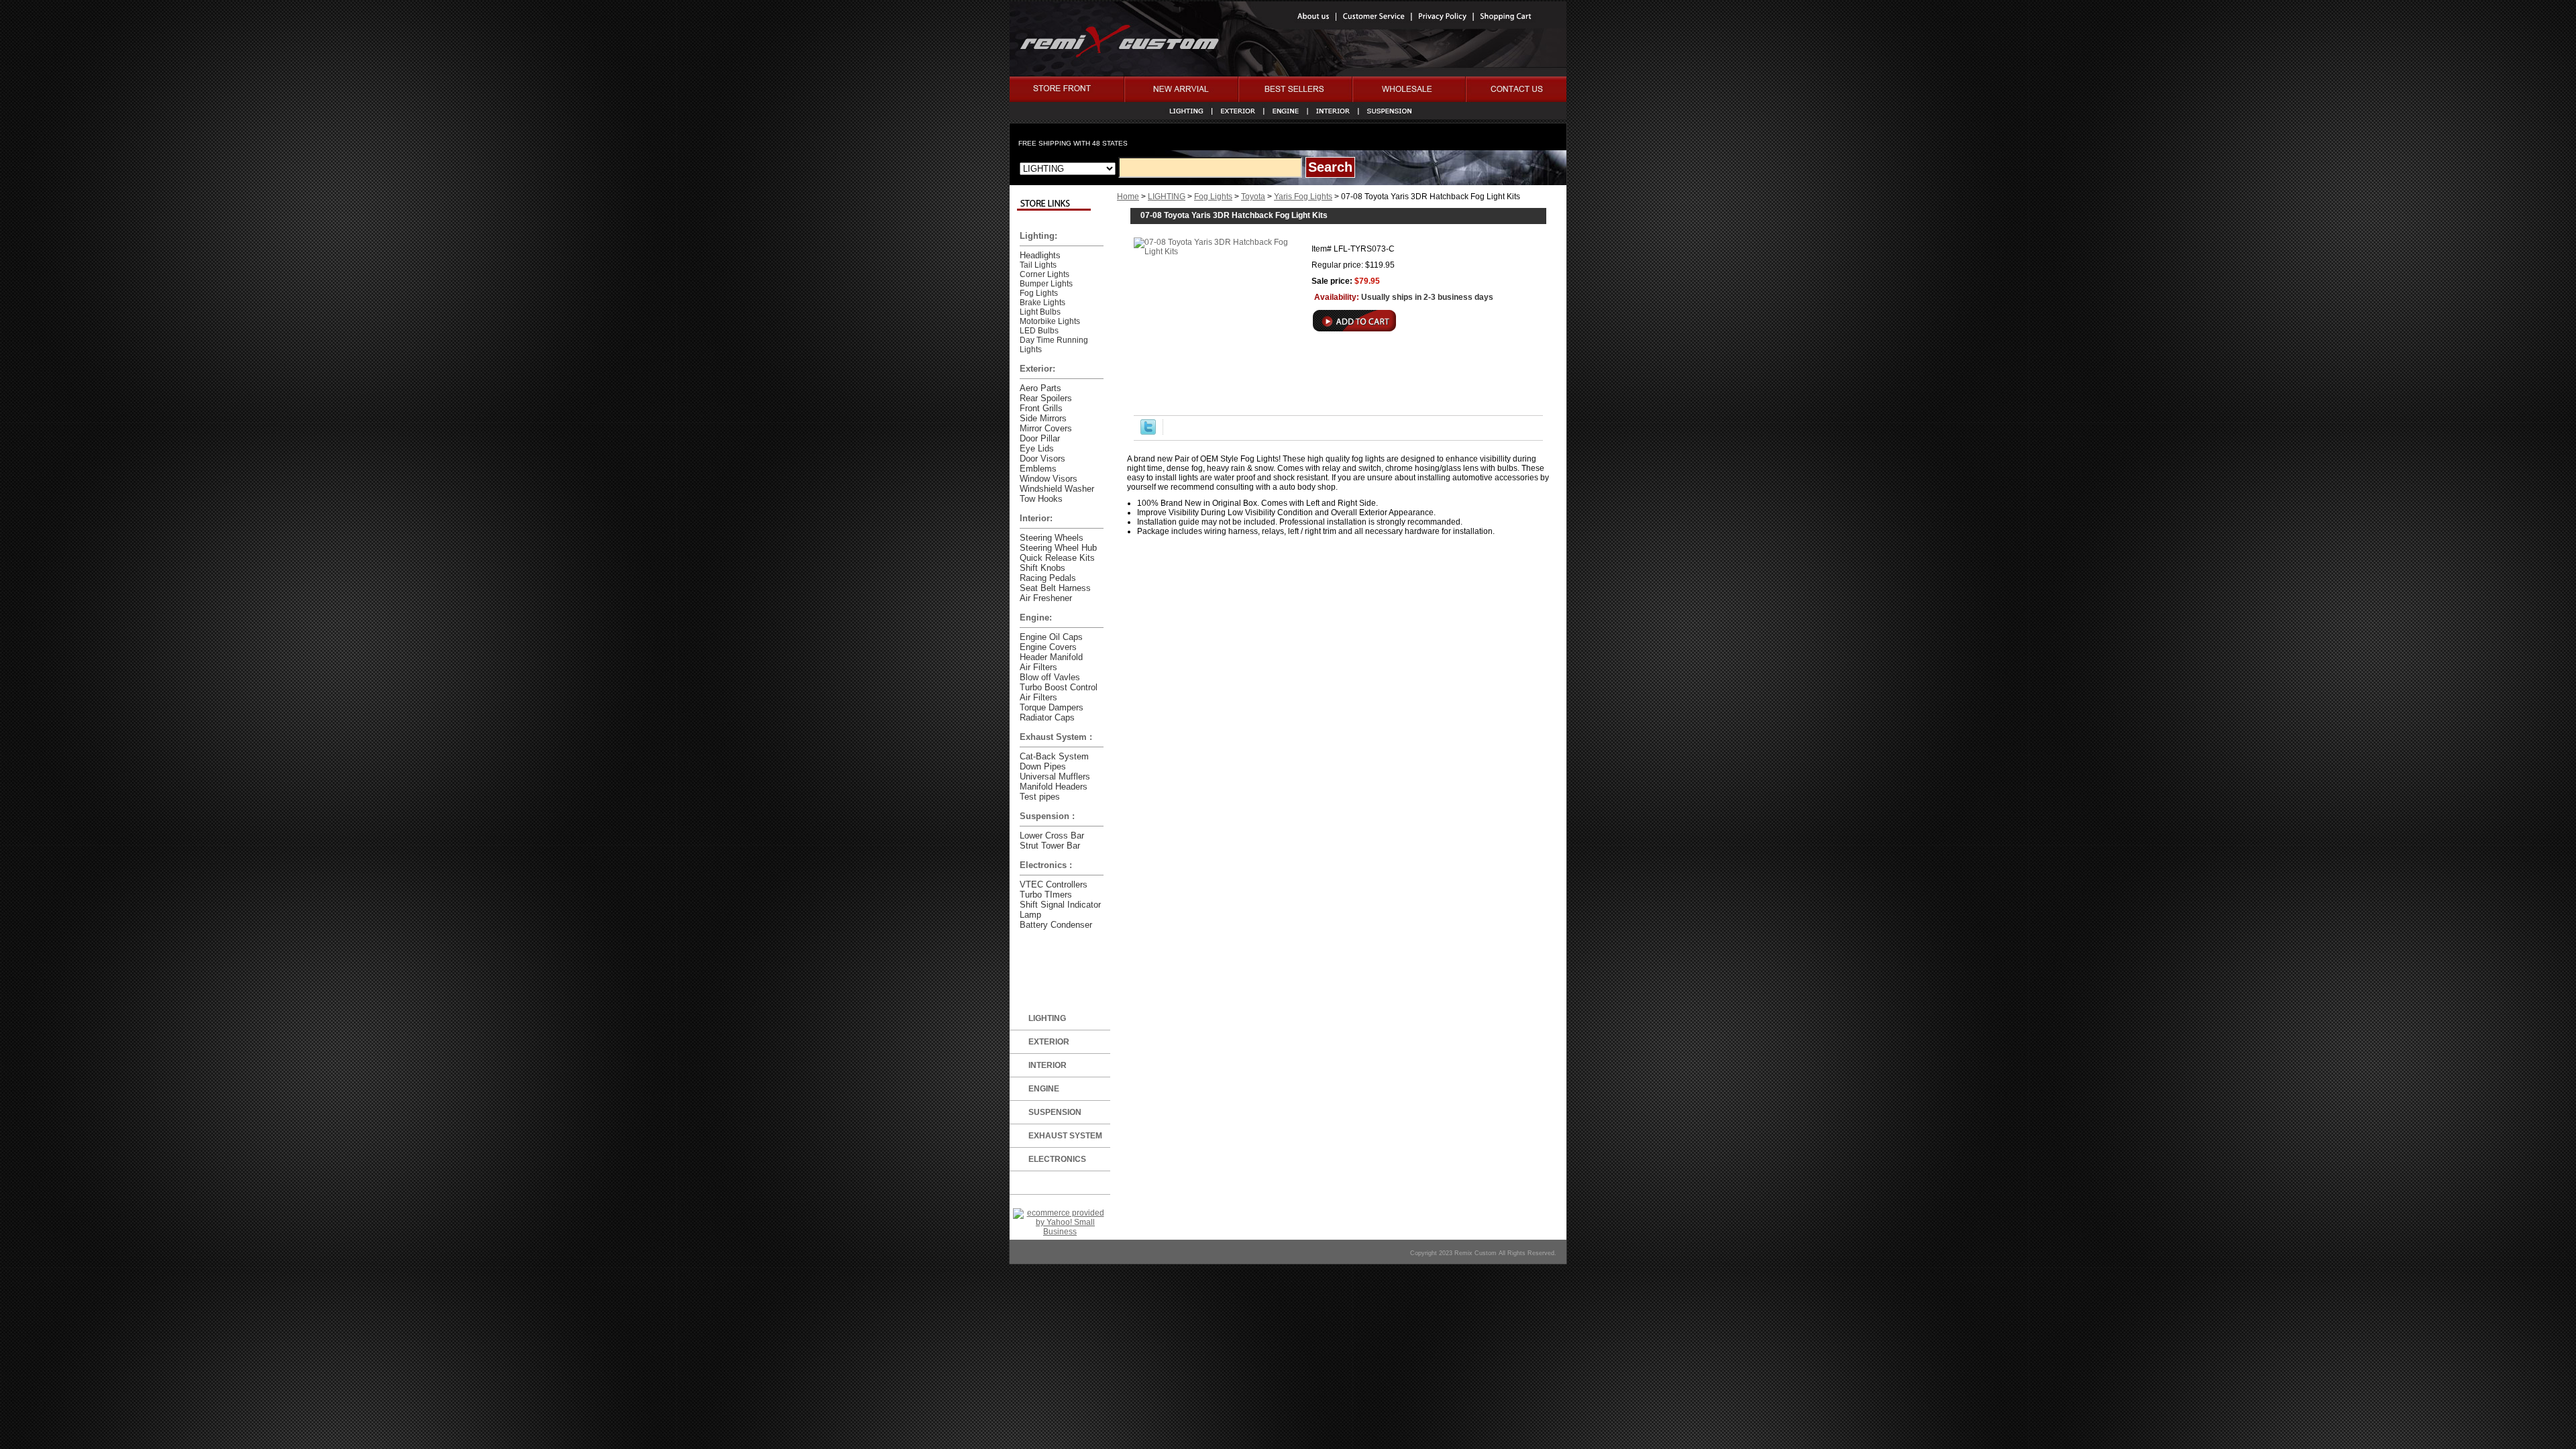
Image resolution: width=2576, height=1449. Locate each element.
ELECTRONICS (1057, 1159)
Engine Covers (1048, 647)
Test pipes (1040, 797)
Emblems (1038, 469)
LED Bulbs (1039, 331)
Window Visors (1049, 479)
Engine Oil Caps (1051, 637)
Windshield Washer (1057, 489)
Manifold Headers (1054, 787)
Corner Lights (1044, 274)
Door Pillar (1040, 438)
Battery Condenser (1056, 925)
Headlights (1040, 255)
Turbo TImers (1046, 895)
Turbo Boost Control (1059, 687)
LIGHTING (1167, 197)
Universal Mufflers (1055, 776)
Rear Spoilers (1046, 398)
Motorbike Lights (1050, 321)
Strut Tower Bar (1050, 846)
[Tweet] (1148, 432)
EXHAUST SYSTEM (1065, 1136)
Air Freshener (1046, 598)
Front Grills (1041, 408)
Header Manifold (1051, 657)
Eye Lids (1037, 448)
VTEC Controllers (1054, 884)
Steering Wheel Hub (1058, 548)
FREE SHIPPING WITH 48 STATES (1073, 143)
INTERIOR (1048, 1065)
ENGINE (1044, 1089)
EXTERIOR (1049, 1042)
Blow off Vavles (1050, 677)
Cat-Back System (1054, 756)
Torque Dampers (1052, 707)
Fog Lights (1213, 197)
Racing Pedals (1048, 578)
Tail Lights (1038, 265)
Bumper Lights (1046, 284)
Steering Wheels (1052, 538)
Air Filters (1038, 667)
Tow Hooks (1041, 499)
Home (1128, 197)
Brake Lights (1042, 303)
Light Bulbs (1040, 312)
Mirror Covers (1046, 428)
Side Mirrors (1043, 418)
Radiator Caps (1047, 717)
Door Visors (1042, 459)
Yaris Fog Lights (1303, 197)
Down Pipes (1043, 766)
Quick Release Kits (1057, 558)
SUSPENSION (1055, 1112)
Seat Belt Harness (1055, 588)
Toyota (1253, 197)
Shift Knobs (1042, 568)
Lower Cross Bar (1052, 836)
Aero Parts (1040, 388)
